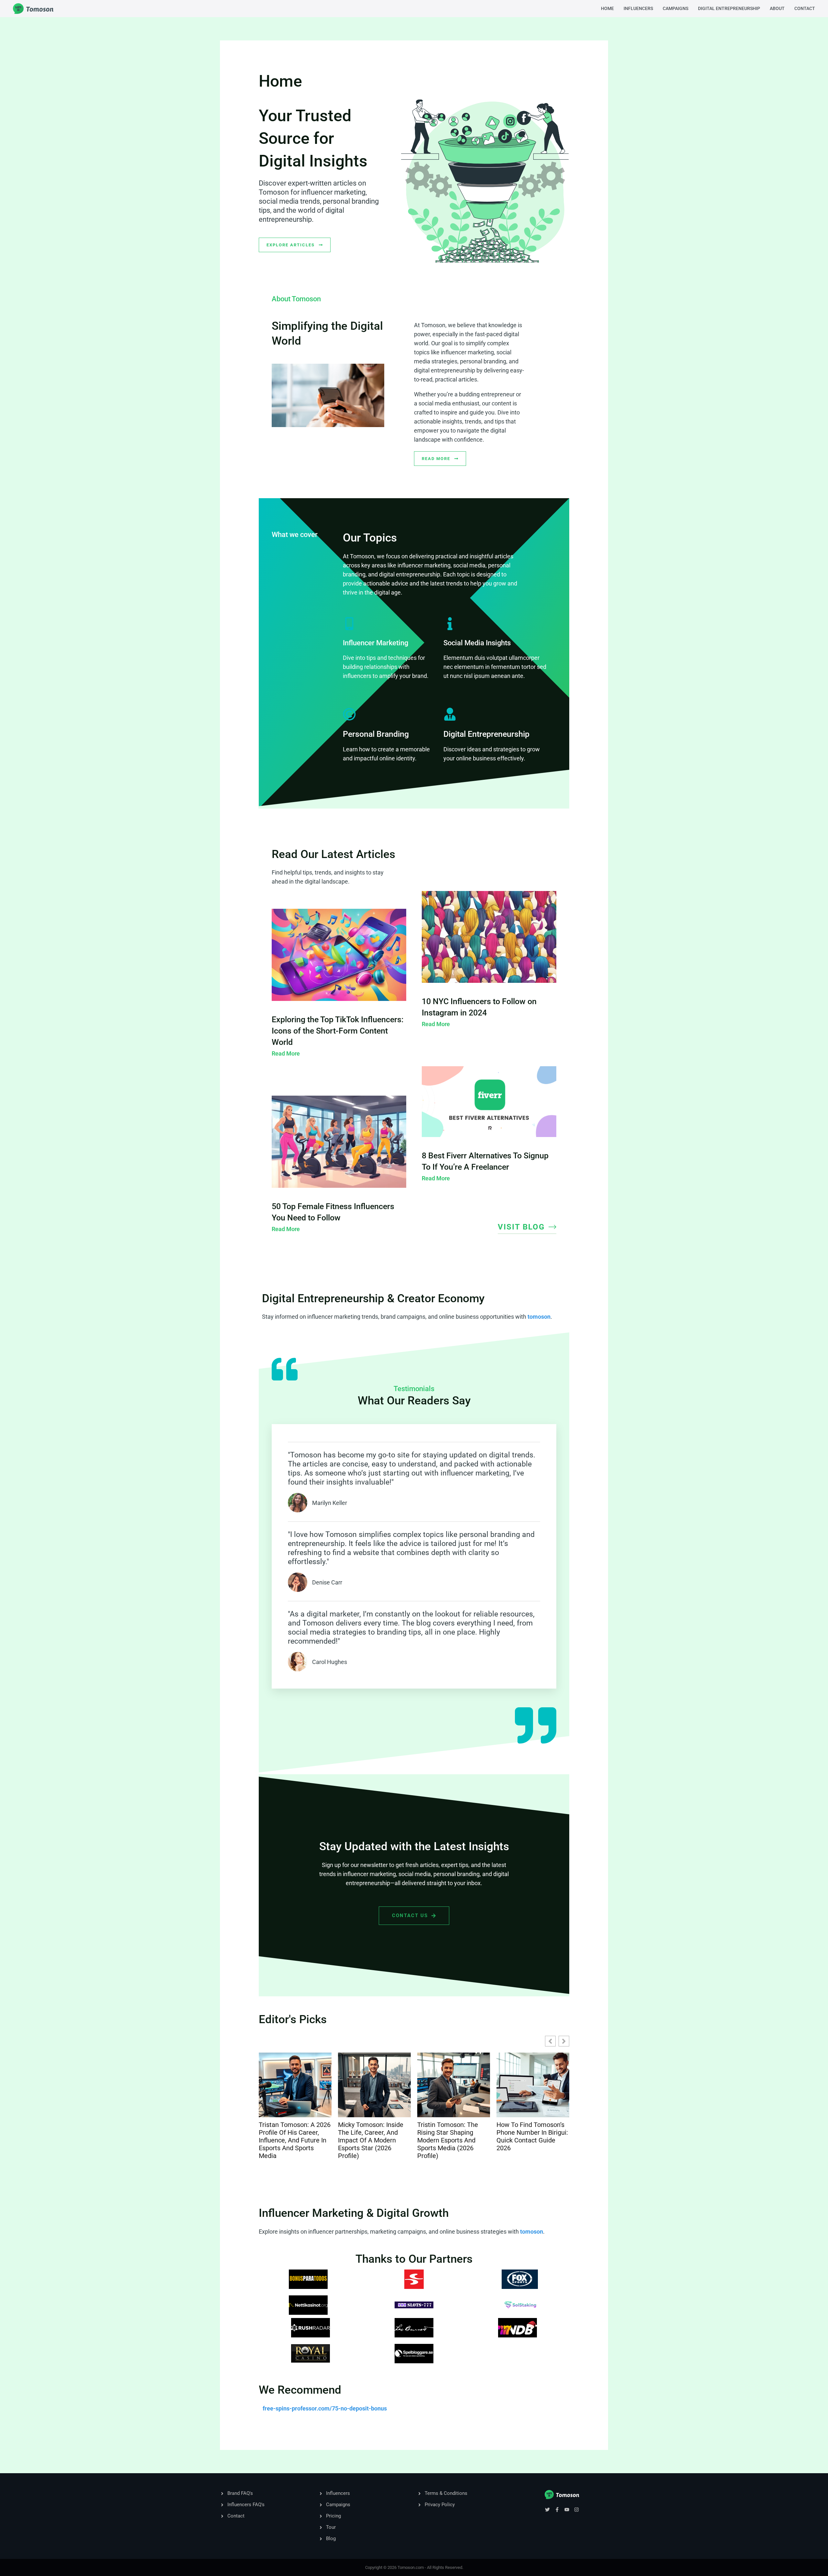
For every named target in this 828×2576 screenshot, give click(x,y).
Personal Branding (376, 734)
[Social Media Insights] (450, 624)
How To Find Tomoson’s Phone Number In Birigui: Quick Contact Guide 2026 (453, 2136)
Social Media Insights (477, 643)
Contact (805, 8)
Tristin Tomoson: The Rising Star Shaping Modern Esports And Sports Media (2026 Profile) (368, 2140)
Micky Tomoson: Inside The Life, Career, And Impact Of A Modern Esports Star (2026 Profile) (291, 2140)
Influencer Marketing (376, 643)
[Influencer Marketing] (349, 624)
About (777, 8)
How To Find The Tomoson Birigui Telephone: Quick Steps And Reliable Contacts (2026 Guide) (530, 2140)
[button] (564, 2041)
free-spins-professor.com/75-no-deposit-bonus (325, 2408)
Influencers (638, 8)
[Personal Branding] (349, 714)
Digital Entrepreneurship (729, 8)
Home (607, 8)
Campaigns (675, 8)
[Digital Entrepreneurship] (450, 714)
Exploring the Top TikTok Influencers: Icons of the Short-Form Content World (338, 1031)
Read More (286, 1053)
